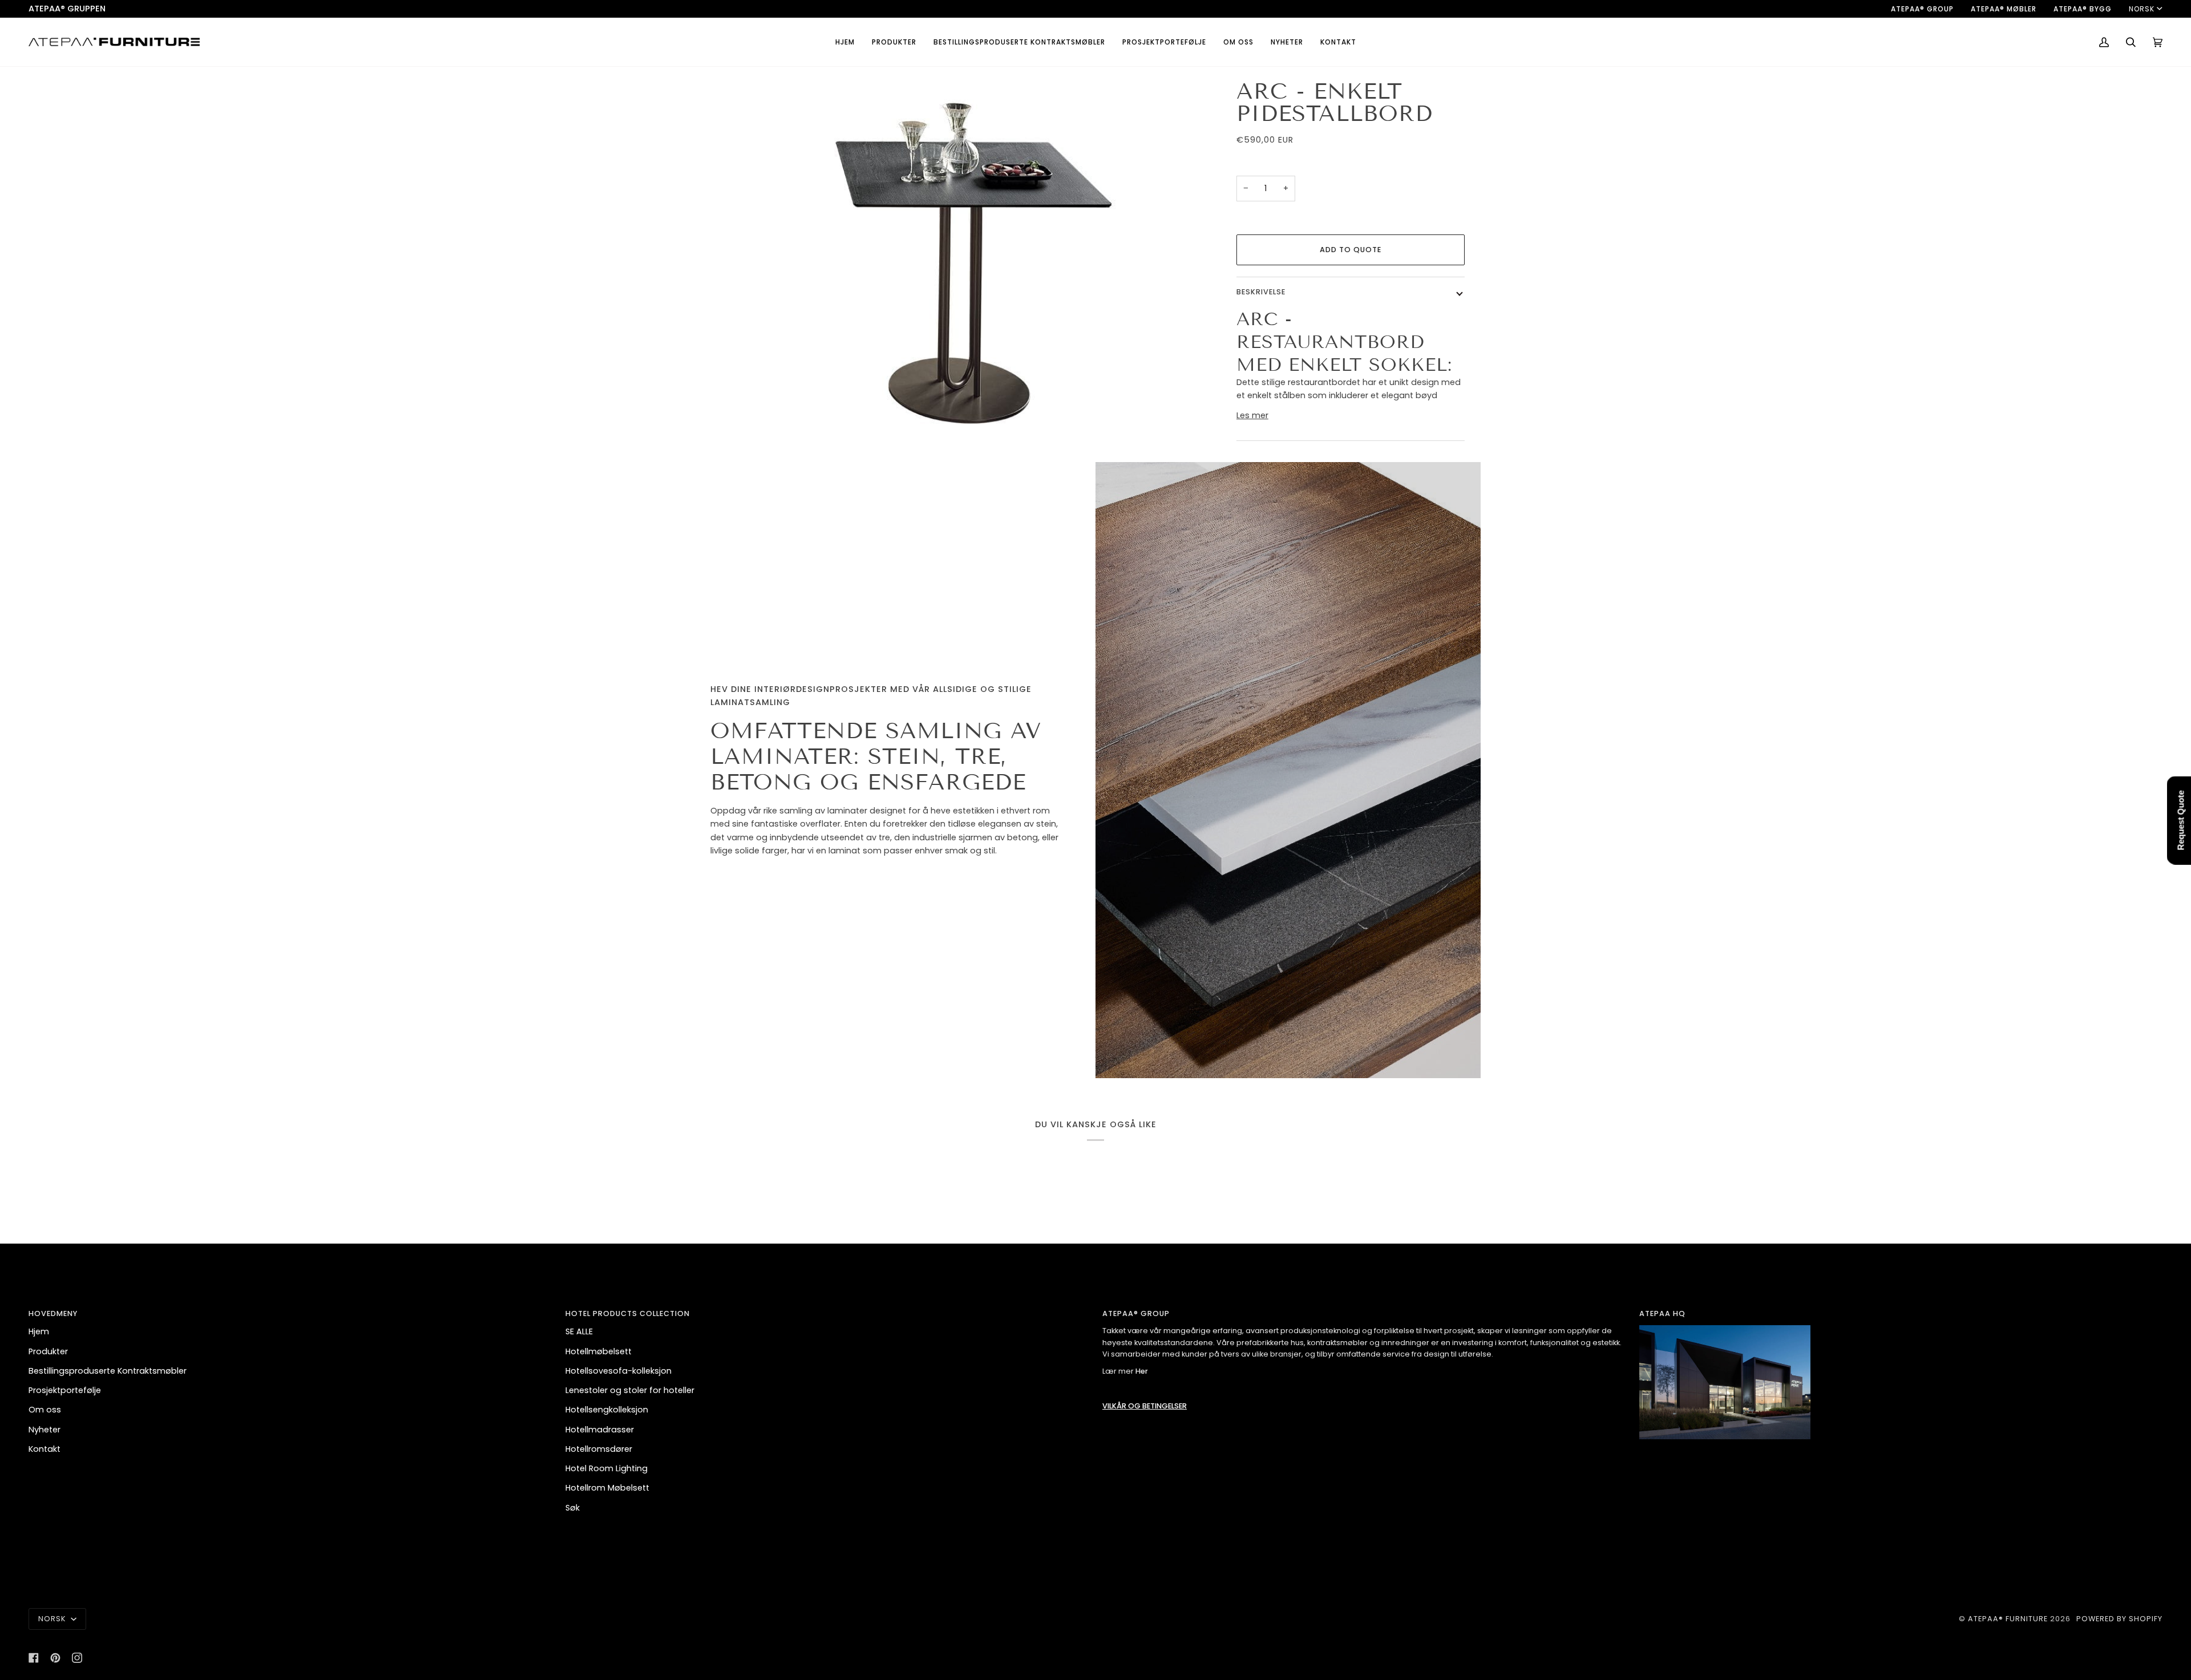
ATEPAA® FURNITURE (2008, 1619)
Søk (573, 1508)
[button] (894, 42)
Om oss (45, 1410)
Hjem (39, 1331)
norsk (2142, 9)
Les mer (1252, 415)
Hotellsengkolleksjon (607, 1410)
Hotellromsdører (599, 1449)
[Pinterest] (55, 1658)
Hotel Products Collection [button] (628, 1313)
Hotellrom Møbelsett (607, 1488)
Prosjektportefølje (65, 1390)
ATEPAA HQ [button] (1662, 1313)
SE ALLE (579, 1331)
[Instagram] (77, 1658)
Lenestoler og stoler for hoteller (630, 1390)
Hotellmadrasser (600, 1430)
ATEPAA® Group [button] (1136, 1313)
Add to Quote (1351, 250)
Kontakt (45, 1449)
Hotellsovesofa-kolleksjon (619, 1371)
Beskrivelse (1261, 292)
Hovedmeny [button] (53, 1313)
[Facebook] (34, 1658)
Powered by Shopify (2119, 1619)
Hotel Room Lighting (607, 1468)
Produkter (48, 1351)
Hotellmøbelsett (599, 1351)
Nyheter (45, 1430)
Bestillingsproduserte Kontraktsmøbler (108, 1371)
